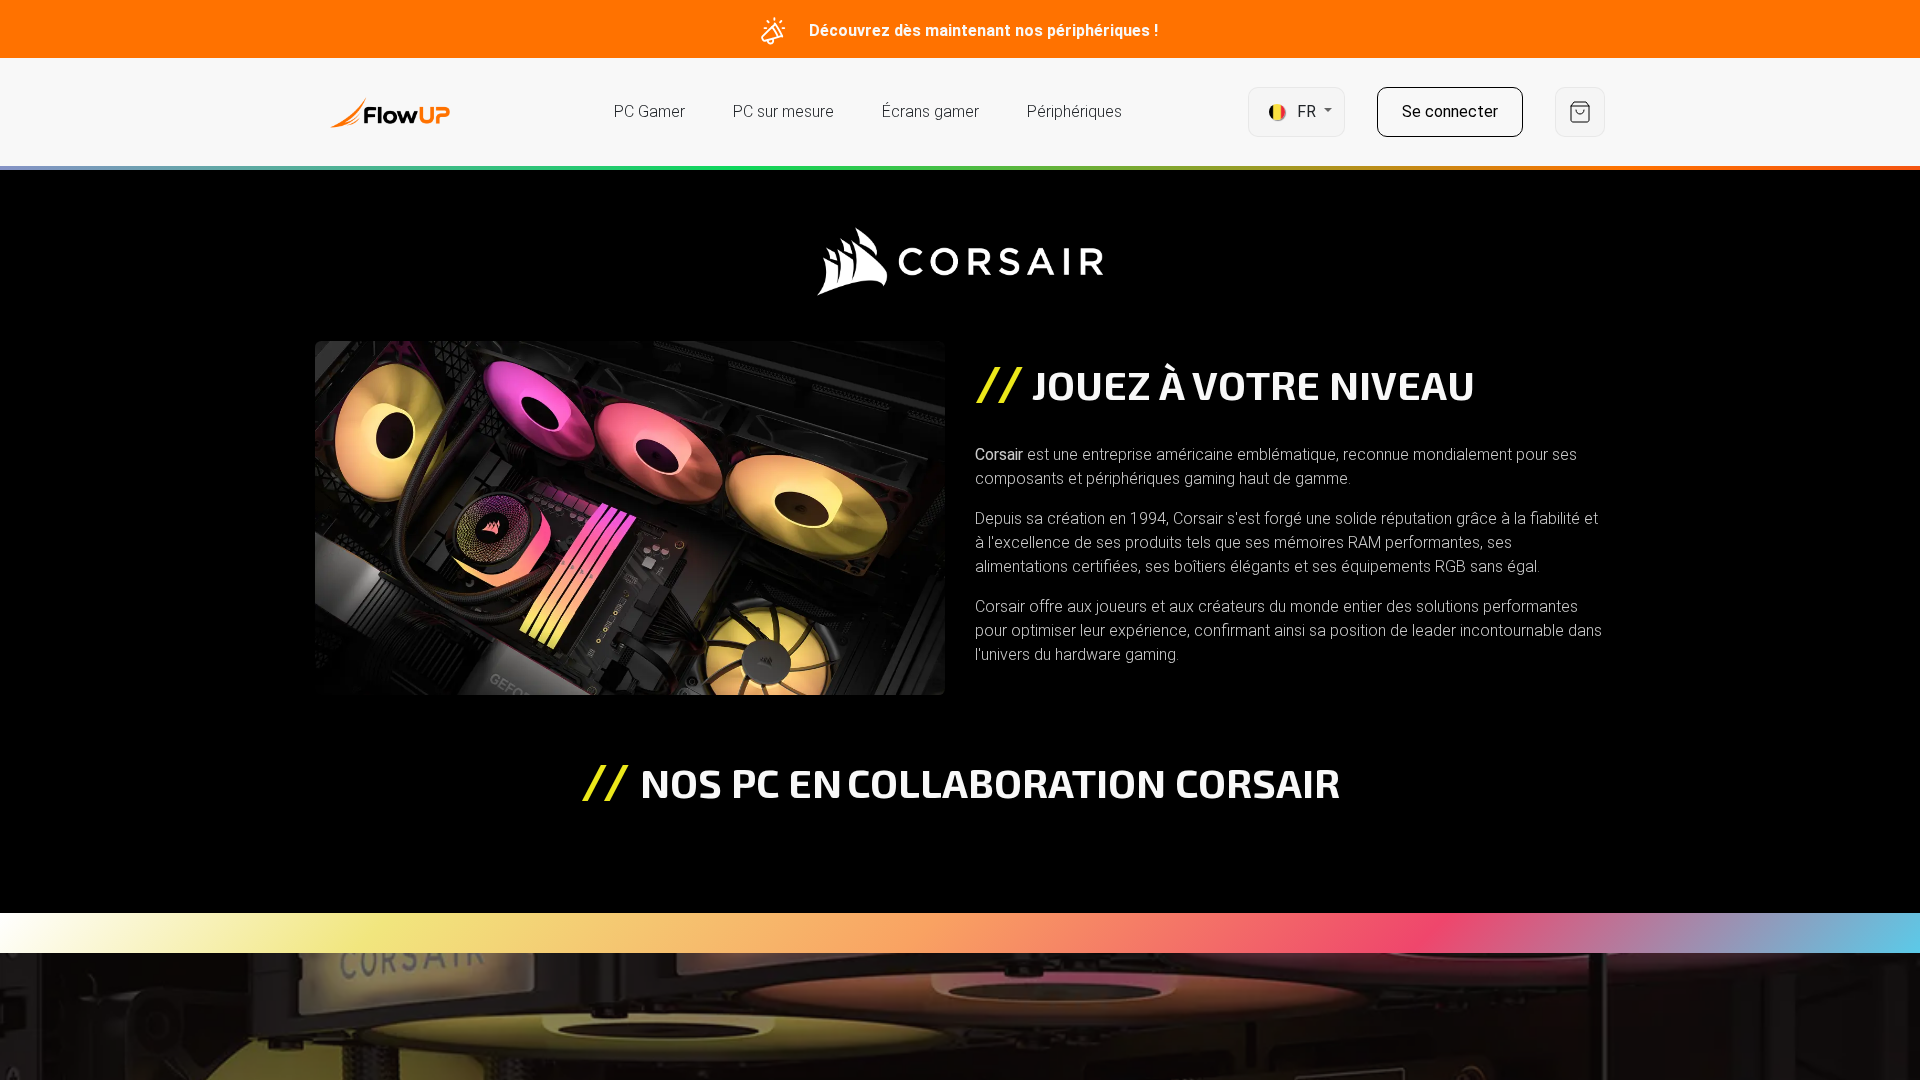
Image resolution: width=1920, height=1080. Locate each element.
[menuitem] (649, 112)
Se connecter (1450, 111)
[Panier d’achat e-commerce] (1580, 112)
